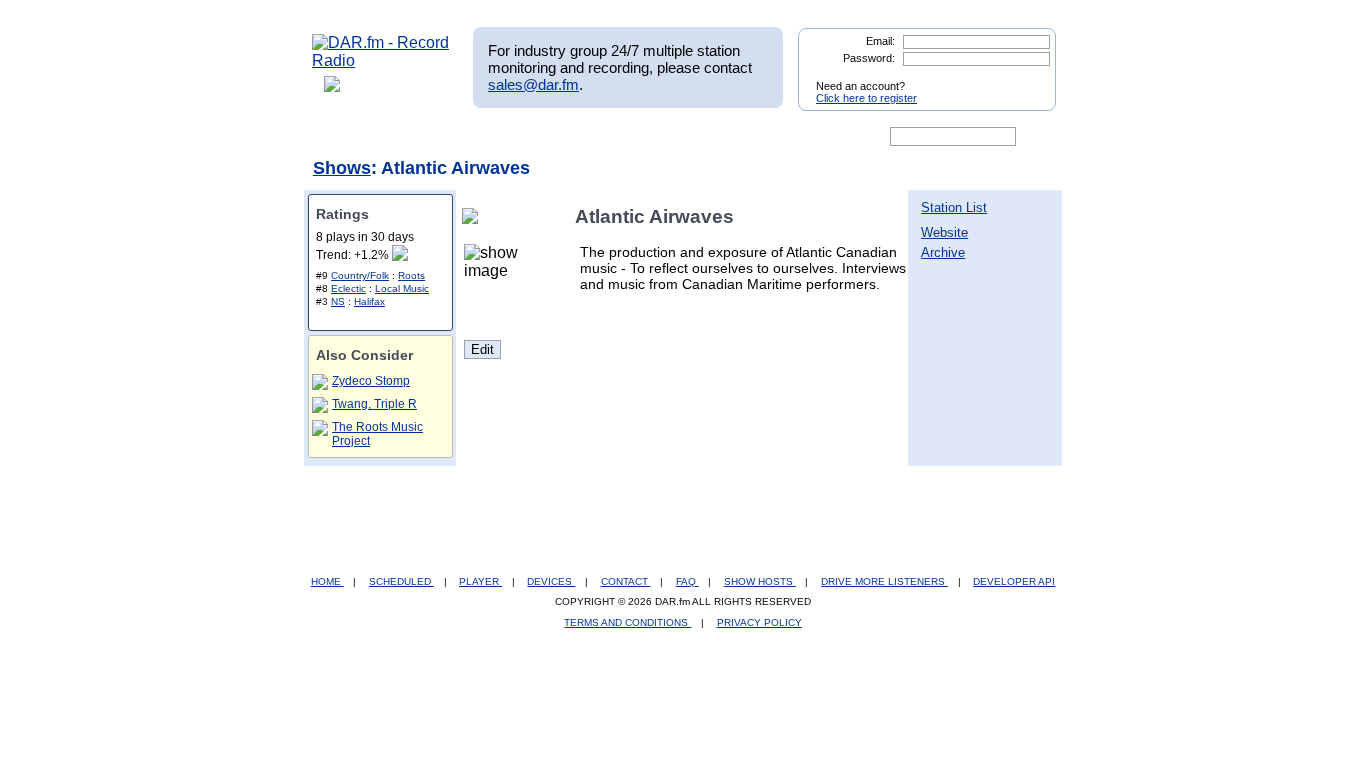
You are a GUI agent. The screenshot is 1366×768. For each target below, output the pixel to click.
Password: (869, 58)
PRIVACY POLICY (759, 622)
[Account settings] (779, 137)
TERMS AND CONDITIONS (627, 622)
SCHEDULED (401, 581)
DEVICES (551, 581)
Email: (880, 41)
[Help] (624, 137)
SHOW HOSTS (760, 581)
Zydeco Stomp (371, 381)
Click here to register (866, 98)
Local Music (402, 288)
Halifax (369, 301)
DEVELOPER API (1014, 581)
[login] (1025, 78)
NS (338, 301)
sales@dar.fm (533, 84)
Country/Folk (360, 275)
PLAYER (480, 581)
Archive (943, 252)
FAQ (687, 581)
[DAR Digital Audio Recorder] (346, 137)
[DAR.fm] (381, 60)
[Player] (541, 137)
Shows (342, 168)
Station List (954, 207)
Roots (411, 275)
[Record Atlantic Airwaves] (474, 216)
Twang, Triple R (374, 404)
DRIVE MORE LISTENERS (884, 581)
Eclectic (348, 288)
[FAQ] (700, 137)
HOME (327, 581)
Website (944, 232)
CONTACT (626, 581)
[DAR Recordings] (444, 137)
